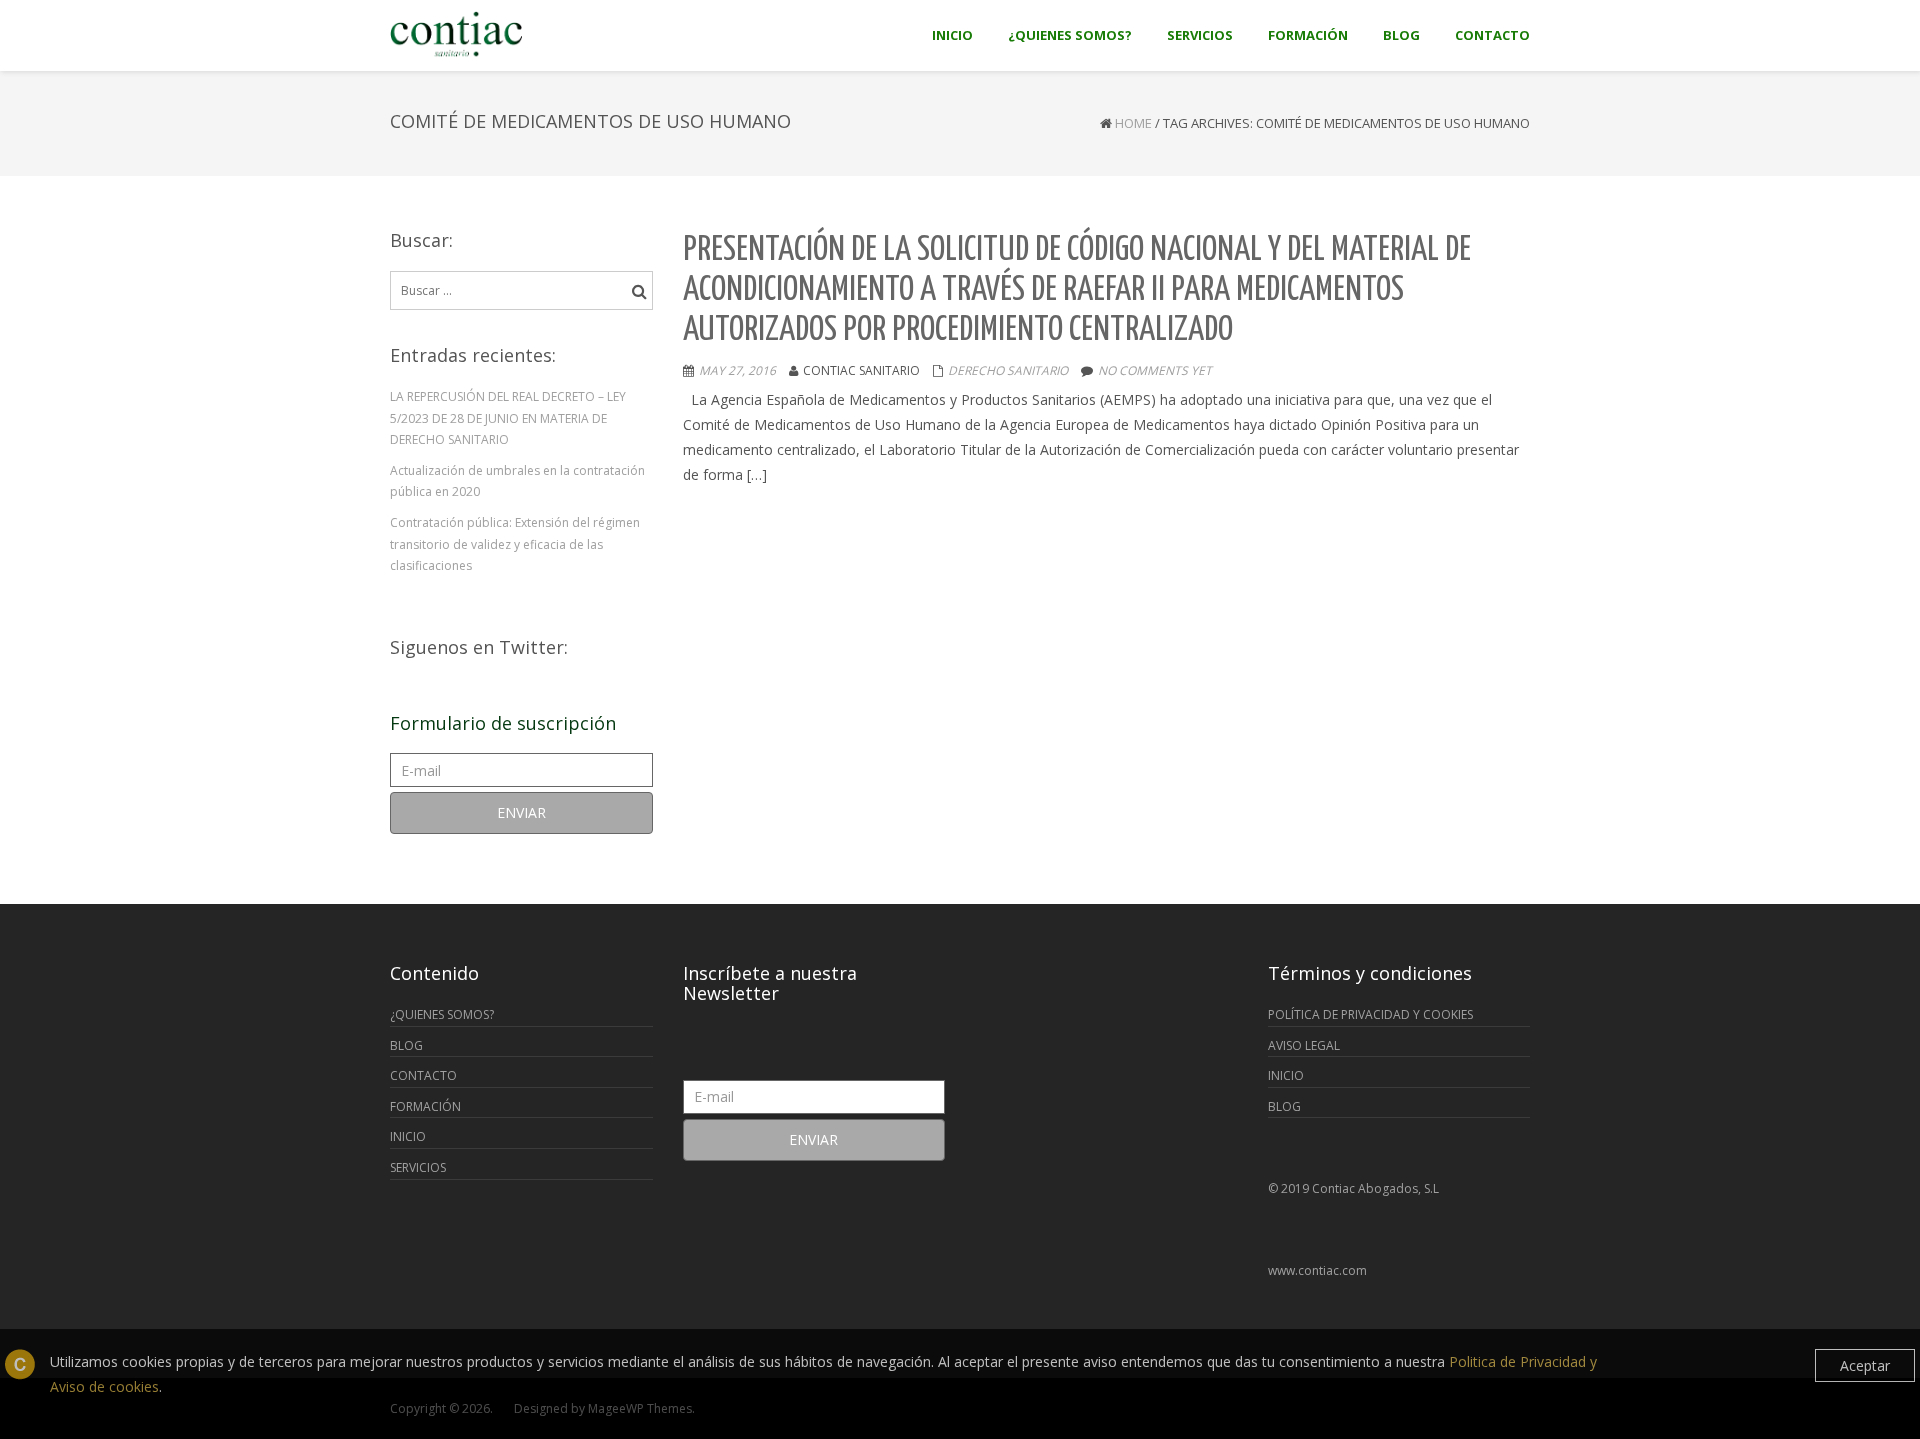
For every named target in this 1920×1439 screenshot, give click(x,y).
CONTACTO (423, 1075)
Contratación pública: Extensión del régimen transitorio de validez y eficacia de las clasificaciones (515, 544)
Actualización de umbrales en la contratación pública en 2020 (517, 481)
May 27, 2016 (737, 370)
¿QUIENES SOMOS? (442, 1014)
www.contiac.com (1317, 1270)
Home (1133, 123)
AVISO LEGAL (1304, 1045)
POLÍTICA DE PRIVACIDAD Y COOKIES (1370, 1014)
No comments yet (1155, 370)
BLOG (406, 1045)
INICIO (408, 1136)
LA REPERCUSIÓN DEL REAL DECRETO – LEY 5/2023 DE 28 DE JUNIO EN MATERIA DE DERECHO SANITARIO (508, 418)
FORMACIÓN (425, 1106)
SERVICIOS (418, 1167)
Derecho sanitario (1008, 370)
